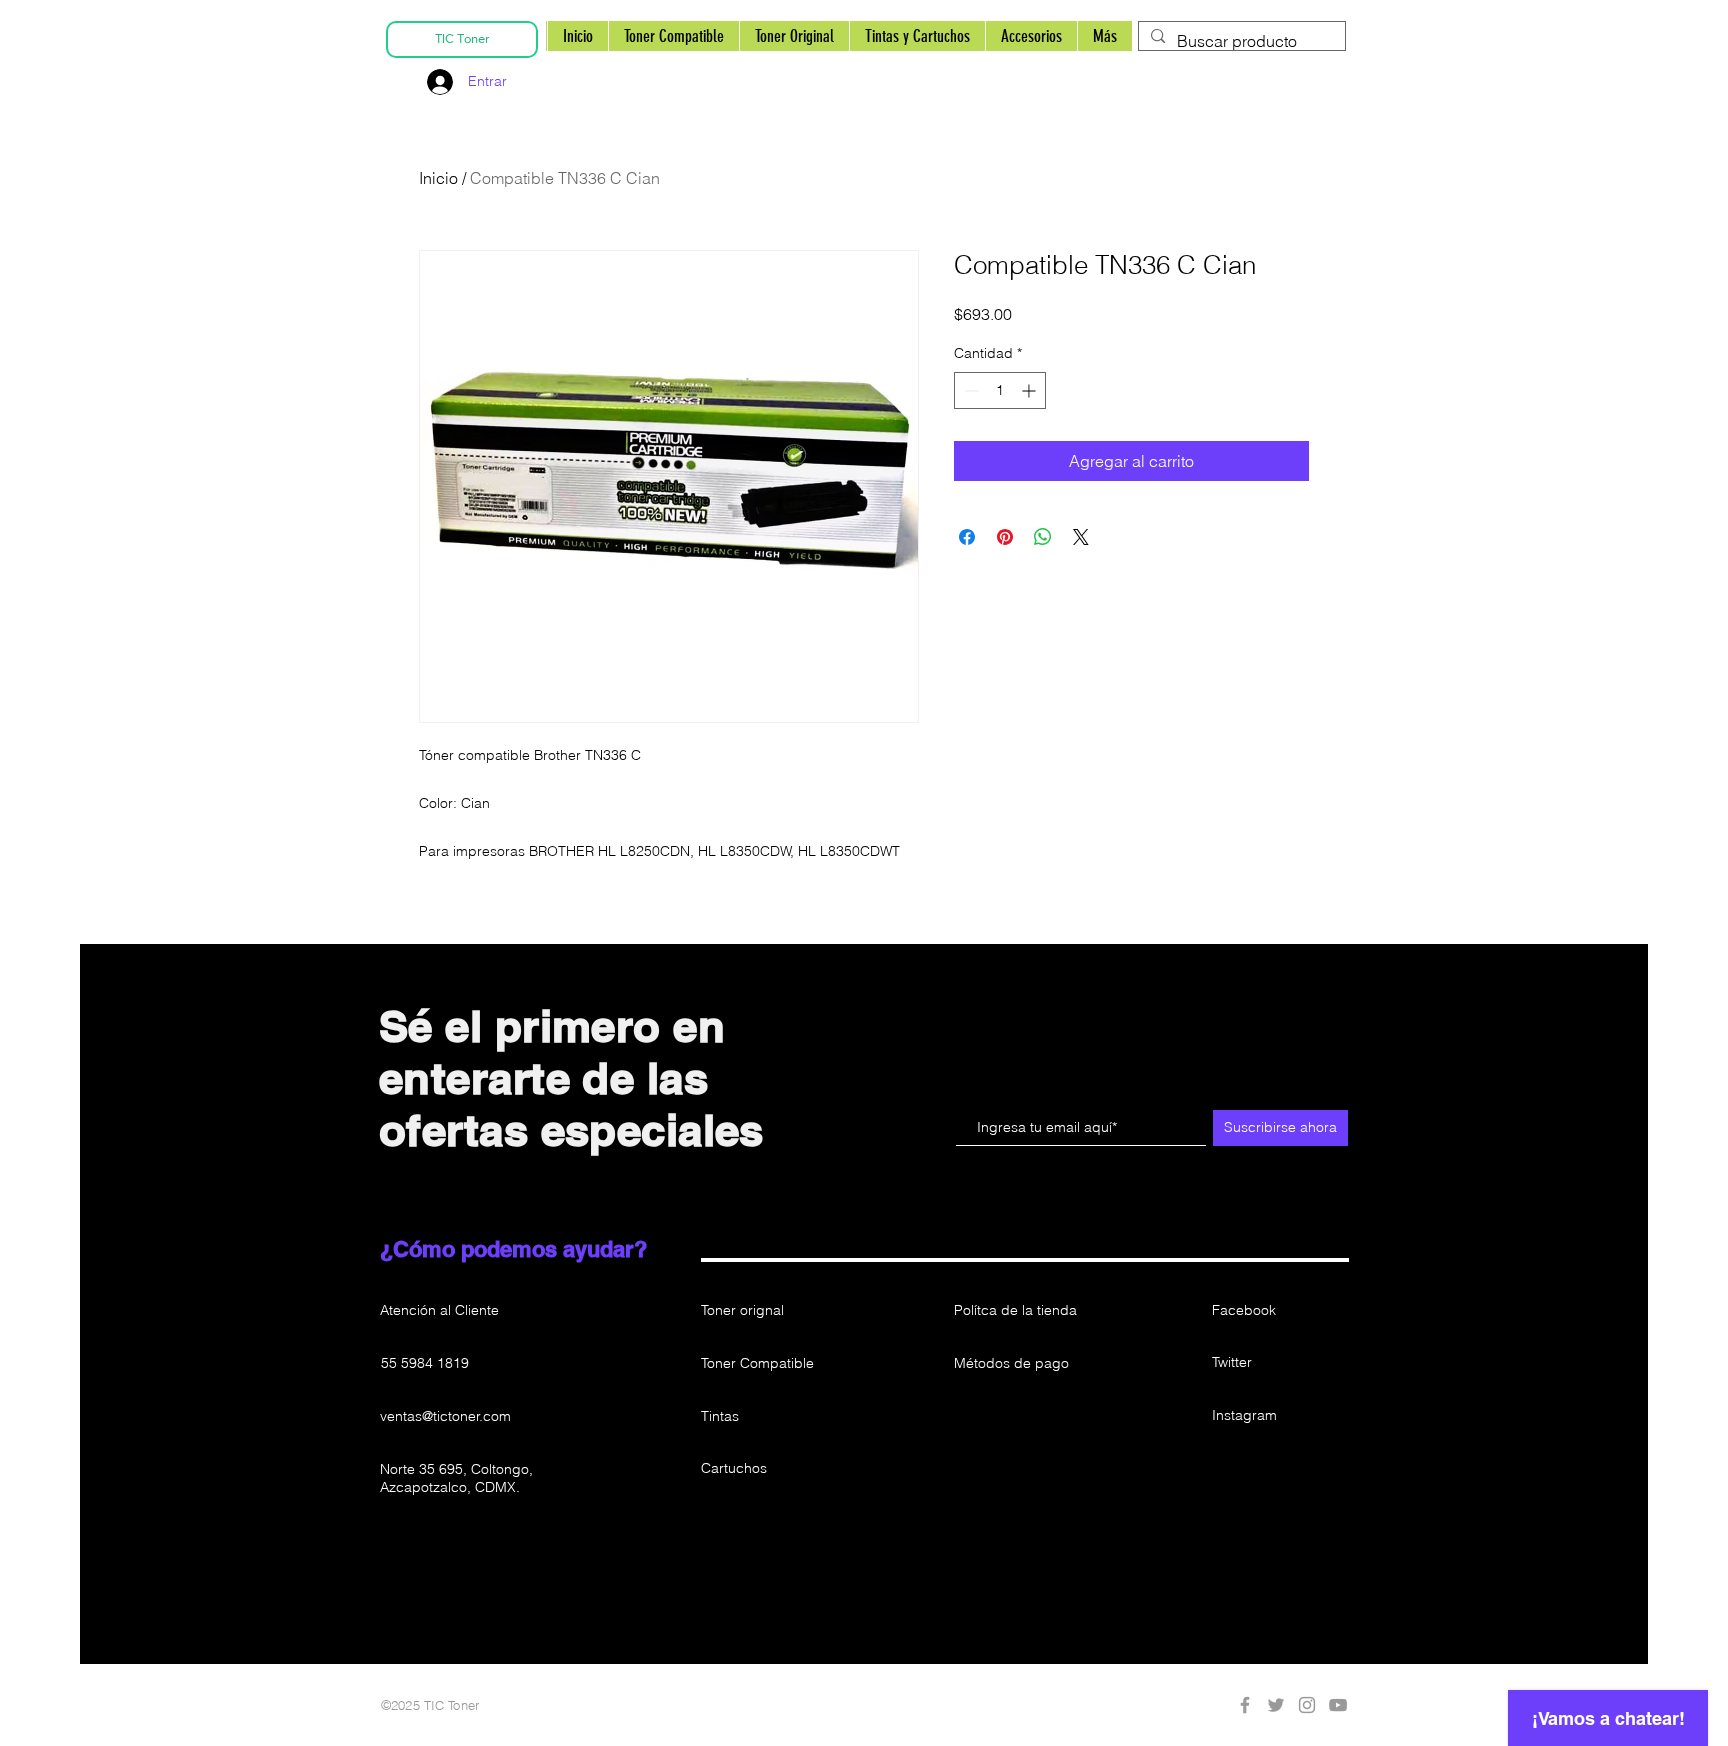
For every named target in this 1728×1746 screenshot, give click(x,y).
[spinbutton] (1000, 390)
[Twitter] (1276, 1705)
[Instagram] (1307, 1705)
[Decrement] (969, 390)
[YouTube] (1338, 1705)
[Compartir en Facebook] (967, 537)
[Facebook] (1245, 1705)
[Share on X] (1081, 537)
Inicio (438, 178)
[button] (1025, 1469)
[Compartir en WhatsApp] (1043, 537)
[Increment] (1030, 390)
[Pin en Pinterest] (1005, 537)
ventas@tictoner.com (445, 1416)
